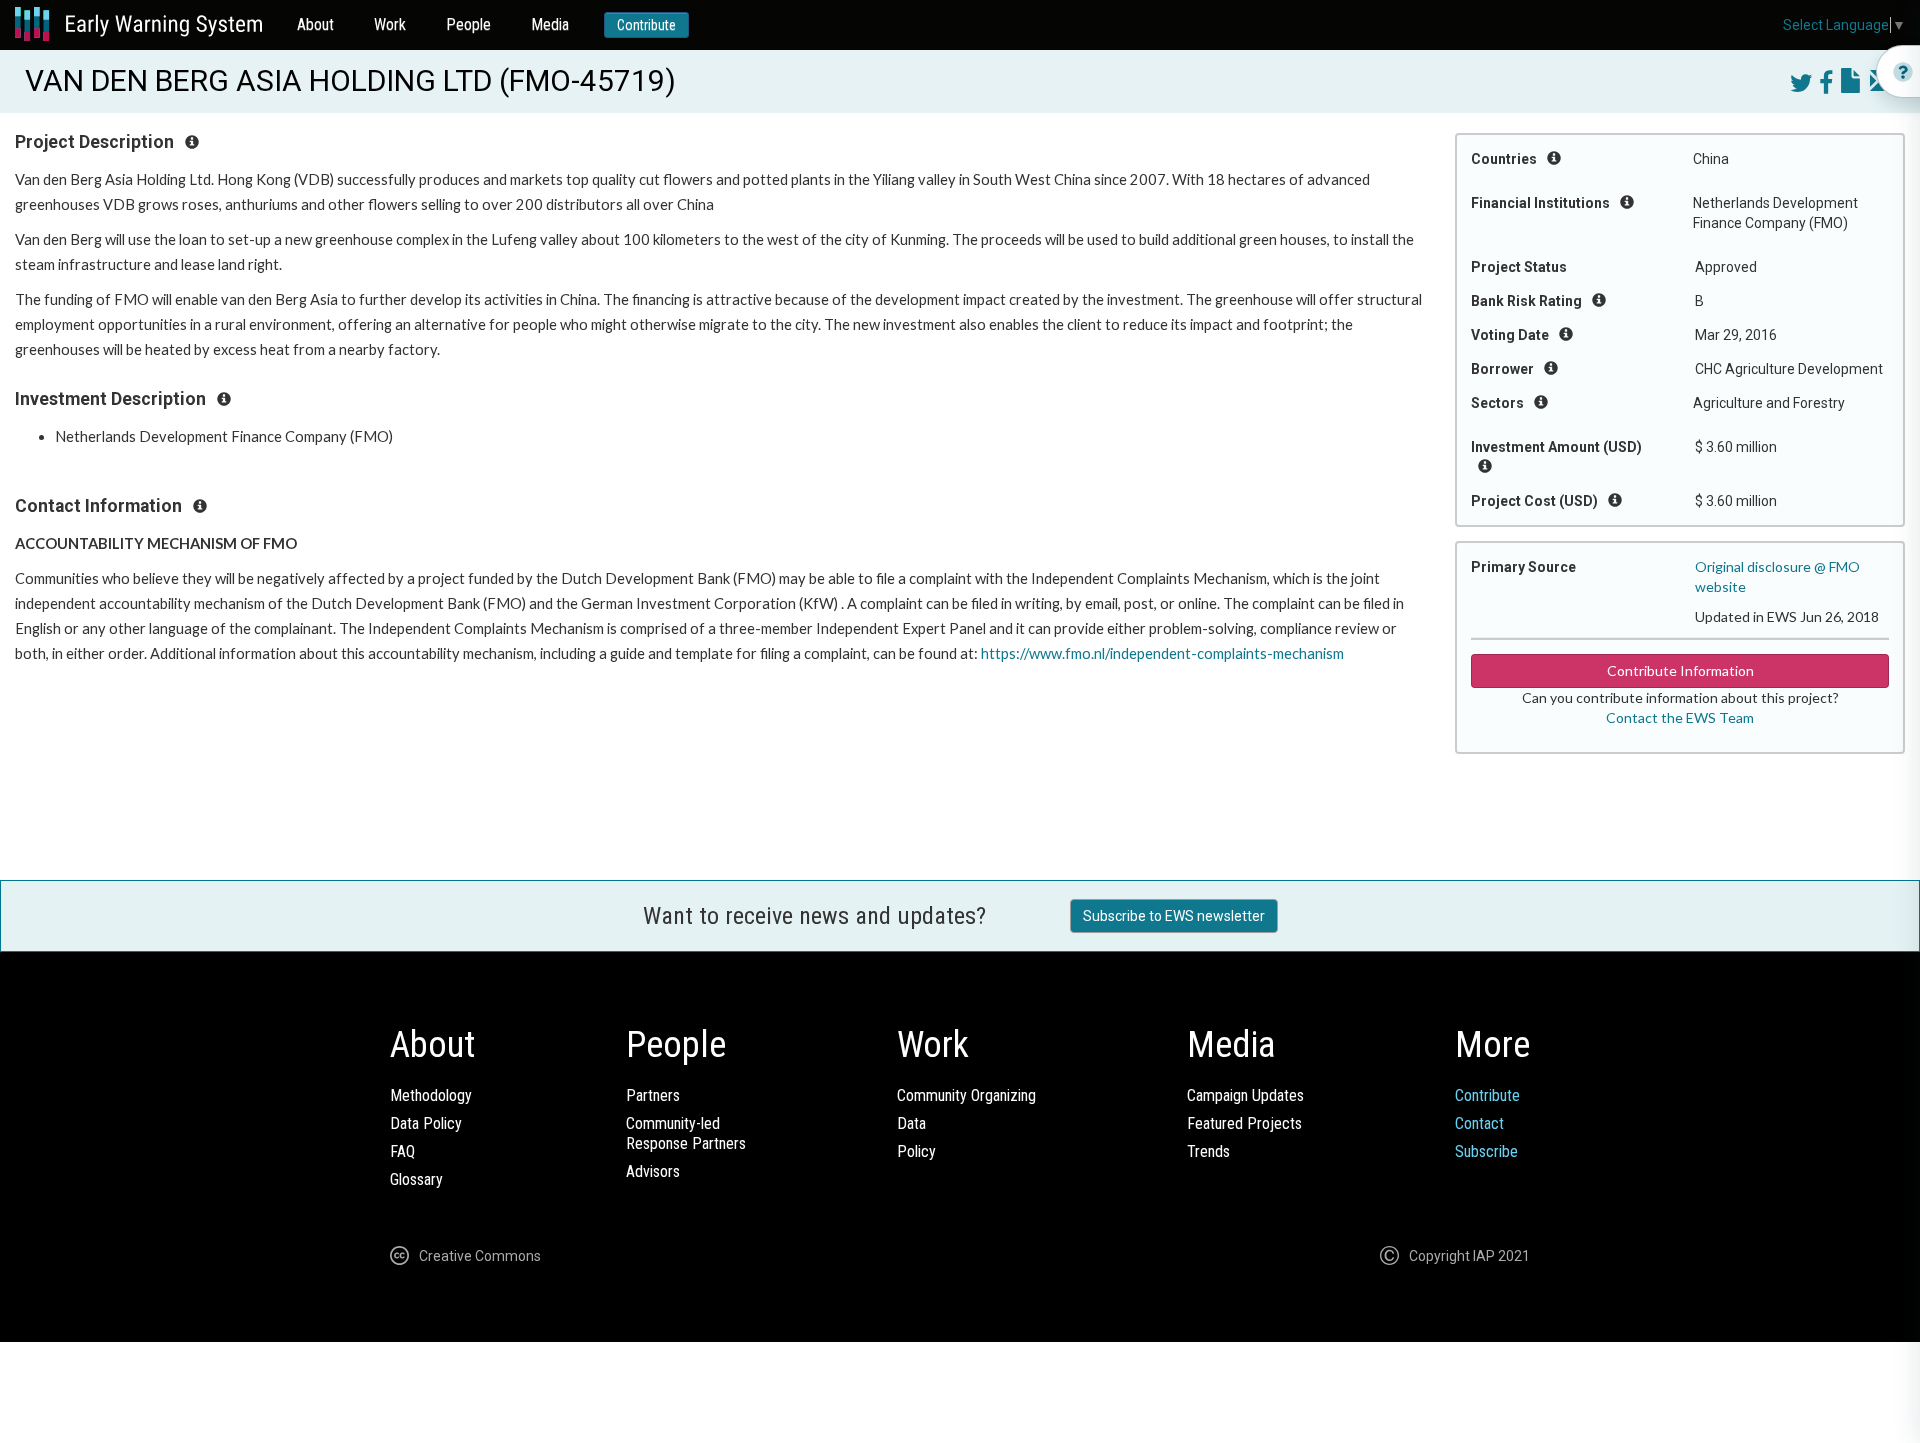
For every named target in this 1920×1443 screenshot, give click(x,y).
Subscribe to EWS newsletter (1174, 916)
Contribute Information (1680, 670)
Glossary (416, 1179)
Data (911, 1123)
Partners (653, 1095)
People (468, 24)
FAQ (402, 1151)
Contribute (646, 25)
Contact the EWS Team (1680, 717)
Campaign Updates (1245, 1095)
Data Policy (426, 1123)
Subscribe (1486, 1151)
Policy (916, 1151)
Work (390, 24)
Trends (1208, 1151)
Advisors (653, 1171)
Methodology (431, 1095)
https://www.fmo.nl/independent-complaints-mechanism (1162, 653)
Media (550, 24)
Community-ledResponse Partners (686, 1133)
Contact (1479, 1123)
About (315, 24)
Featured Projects (1244, 1123)
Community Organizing (966, 1095)
